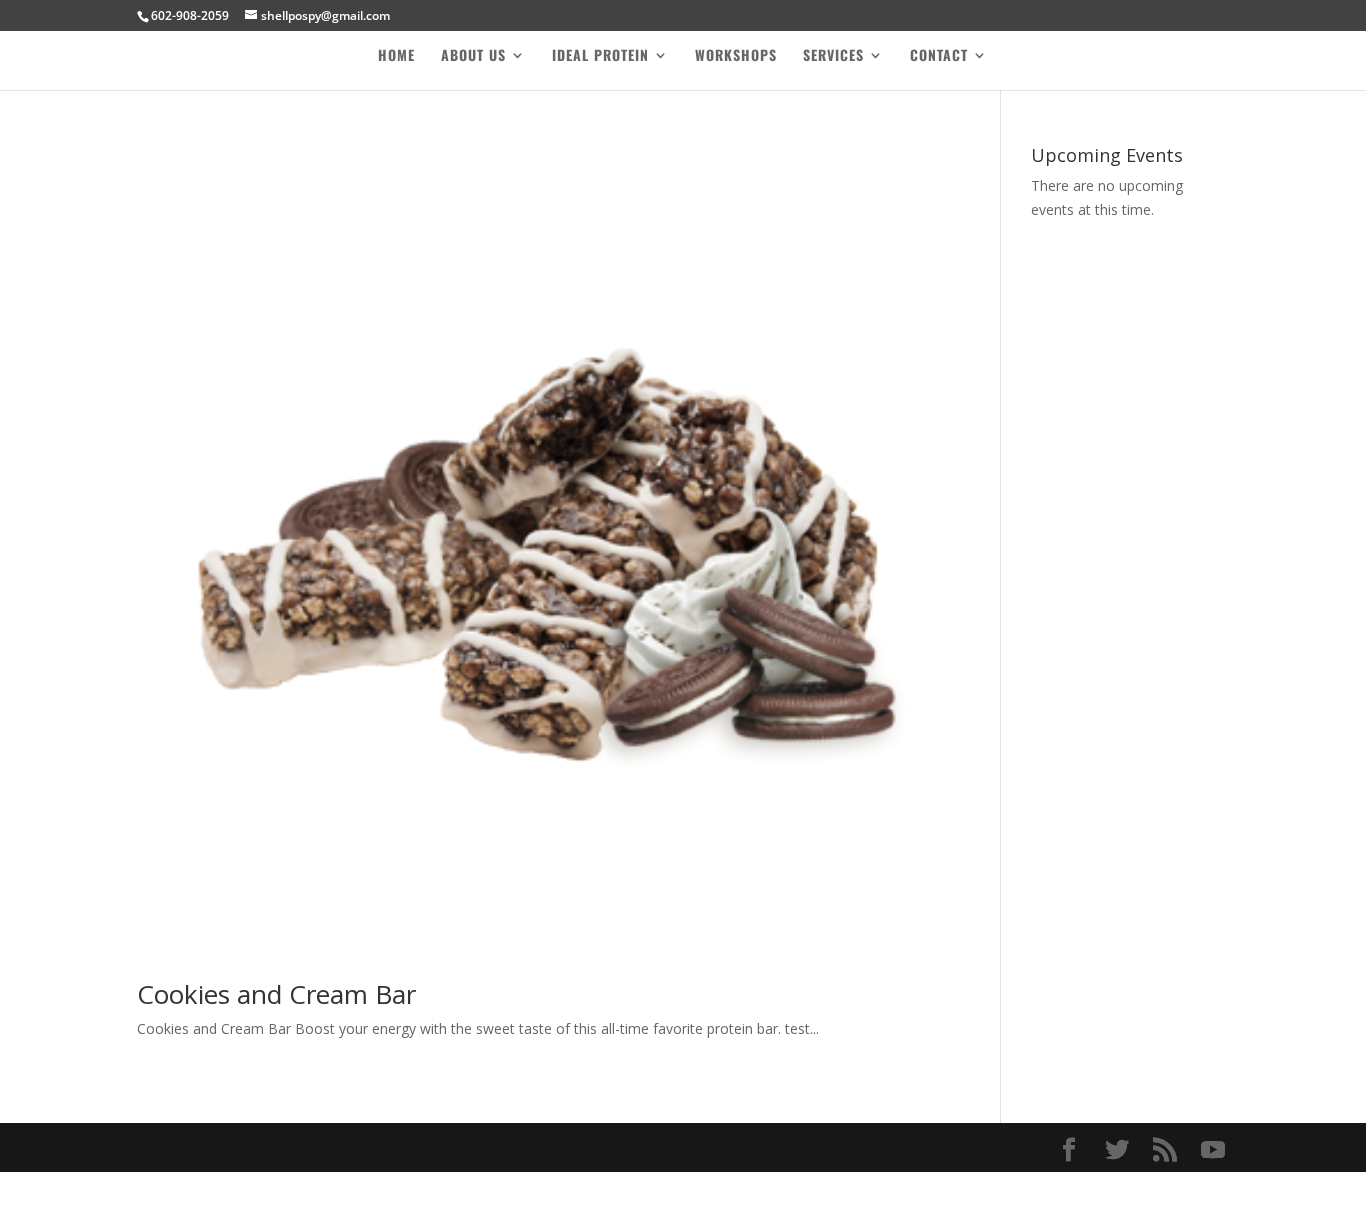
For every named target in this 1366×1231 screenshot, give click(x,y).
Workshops (736, 56)
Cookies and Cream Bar (276, 994)
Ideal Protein (600, 56)
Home (396, 56)
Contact (939, 56)
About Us (473, 56)
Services (833, 56)
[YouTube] (1213, 1150)
